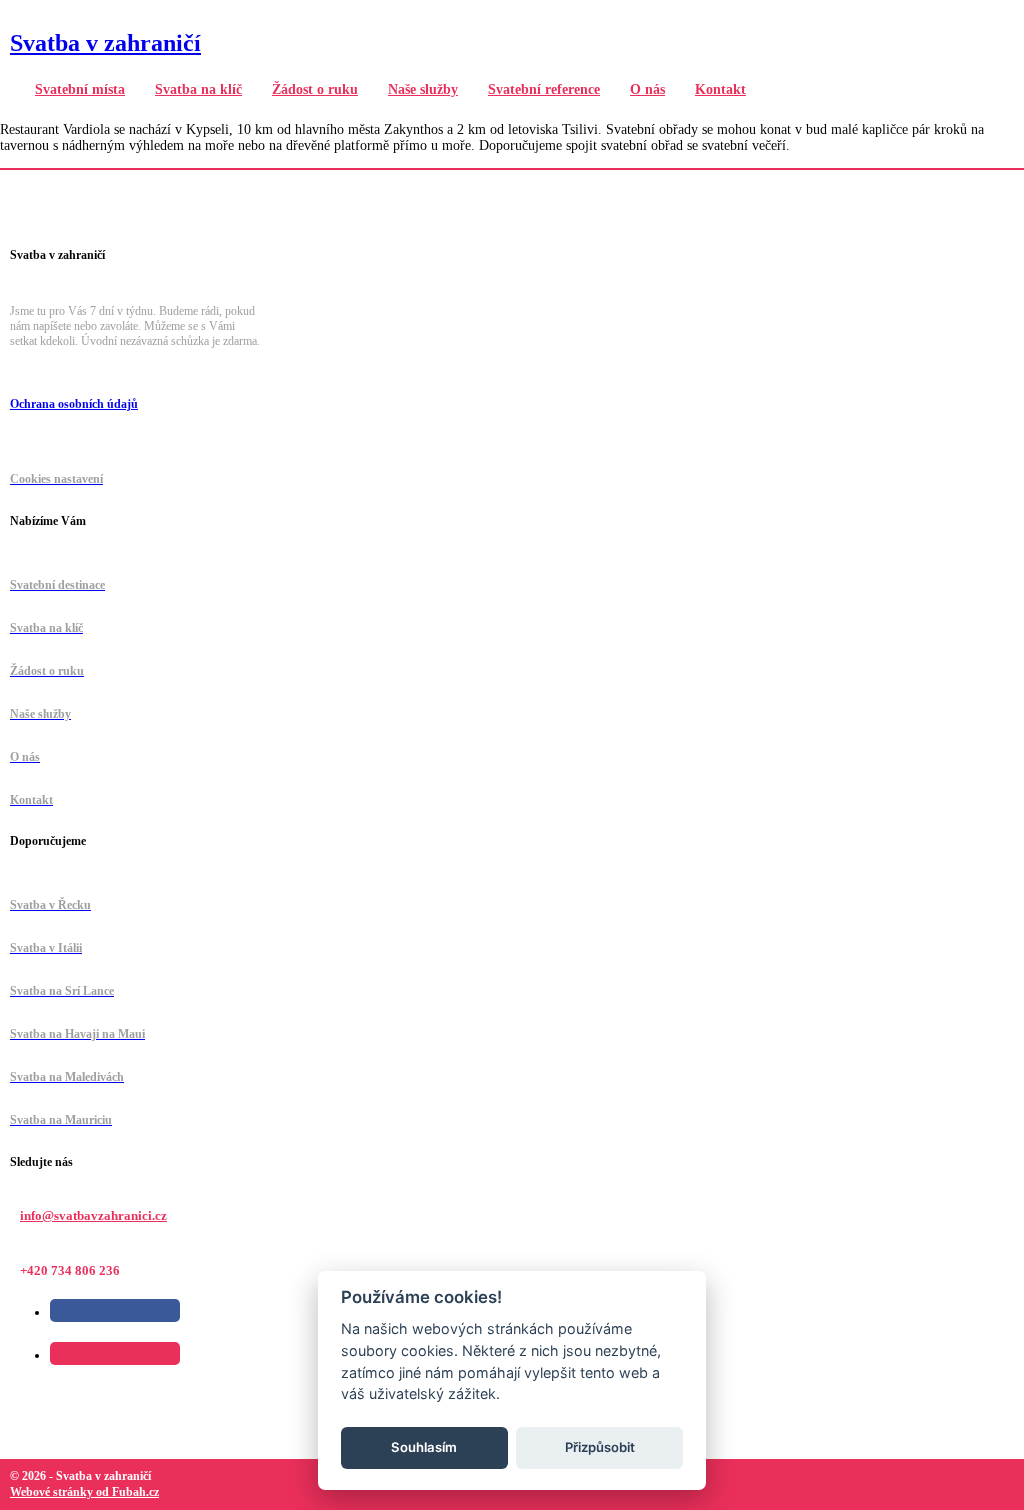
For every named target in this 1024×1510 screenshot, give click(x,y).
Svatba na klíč (198, 89)
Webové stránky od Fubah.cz (84, 1492)
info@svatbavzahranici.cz (93, 1215)
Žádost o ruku (315, 89)
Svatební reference (544, 89)
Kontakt (720, 89)
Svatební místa (80, 89)
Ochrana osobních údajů (74, 404)
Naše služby (423, 89)
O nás (647, 89)
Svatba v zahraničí (105, 43)
